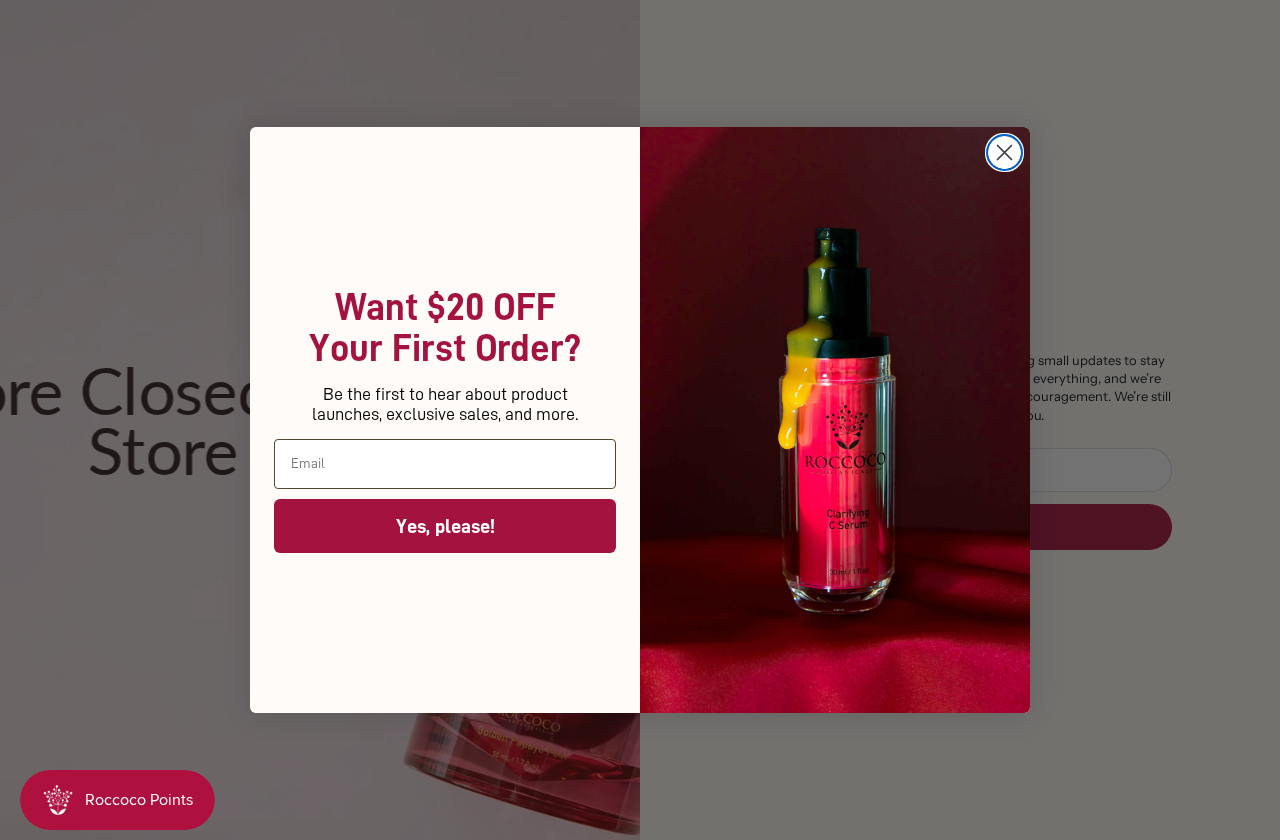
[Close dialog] (1004, 152)
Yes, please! (445, 526)
